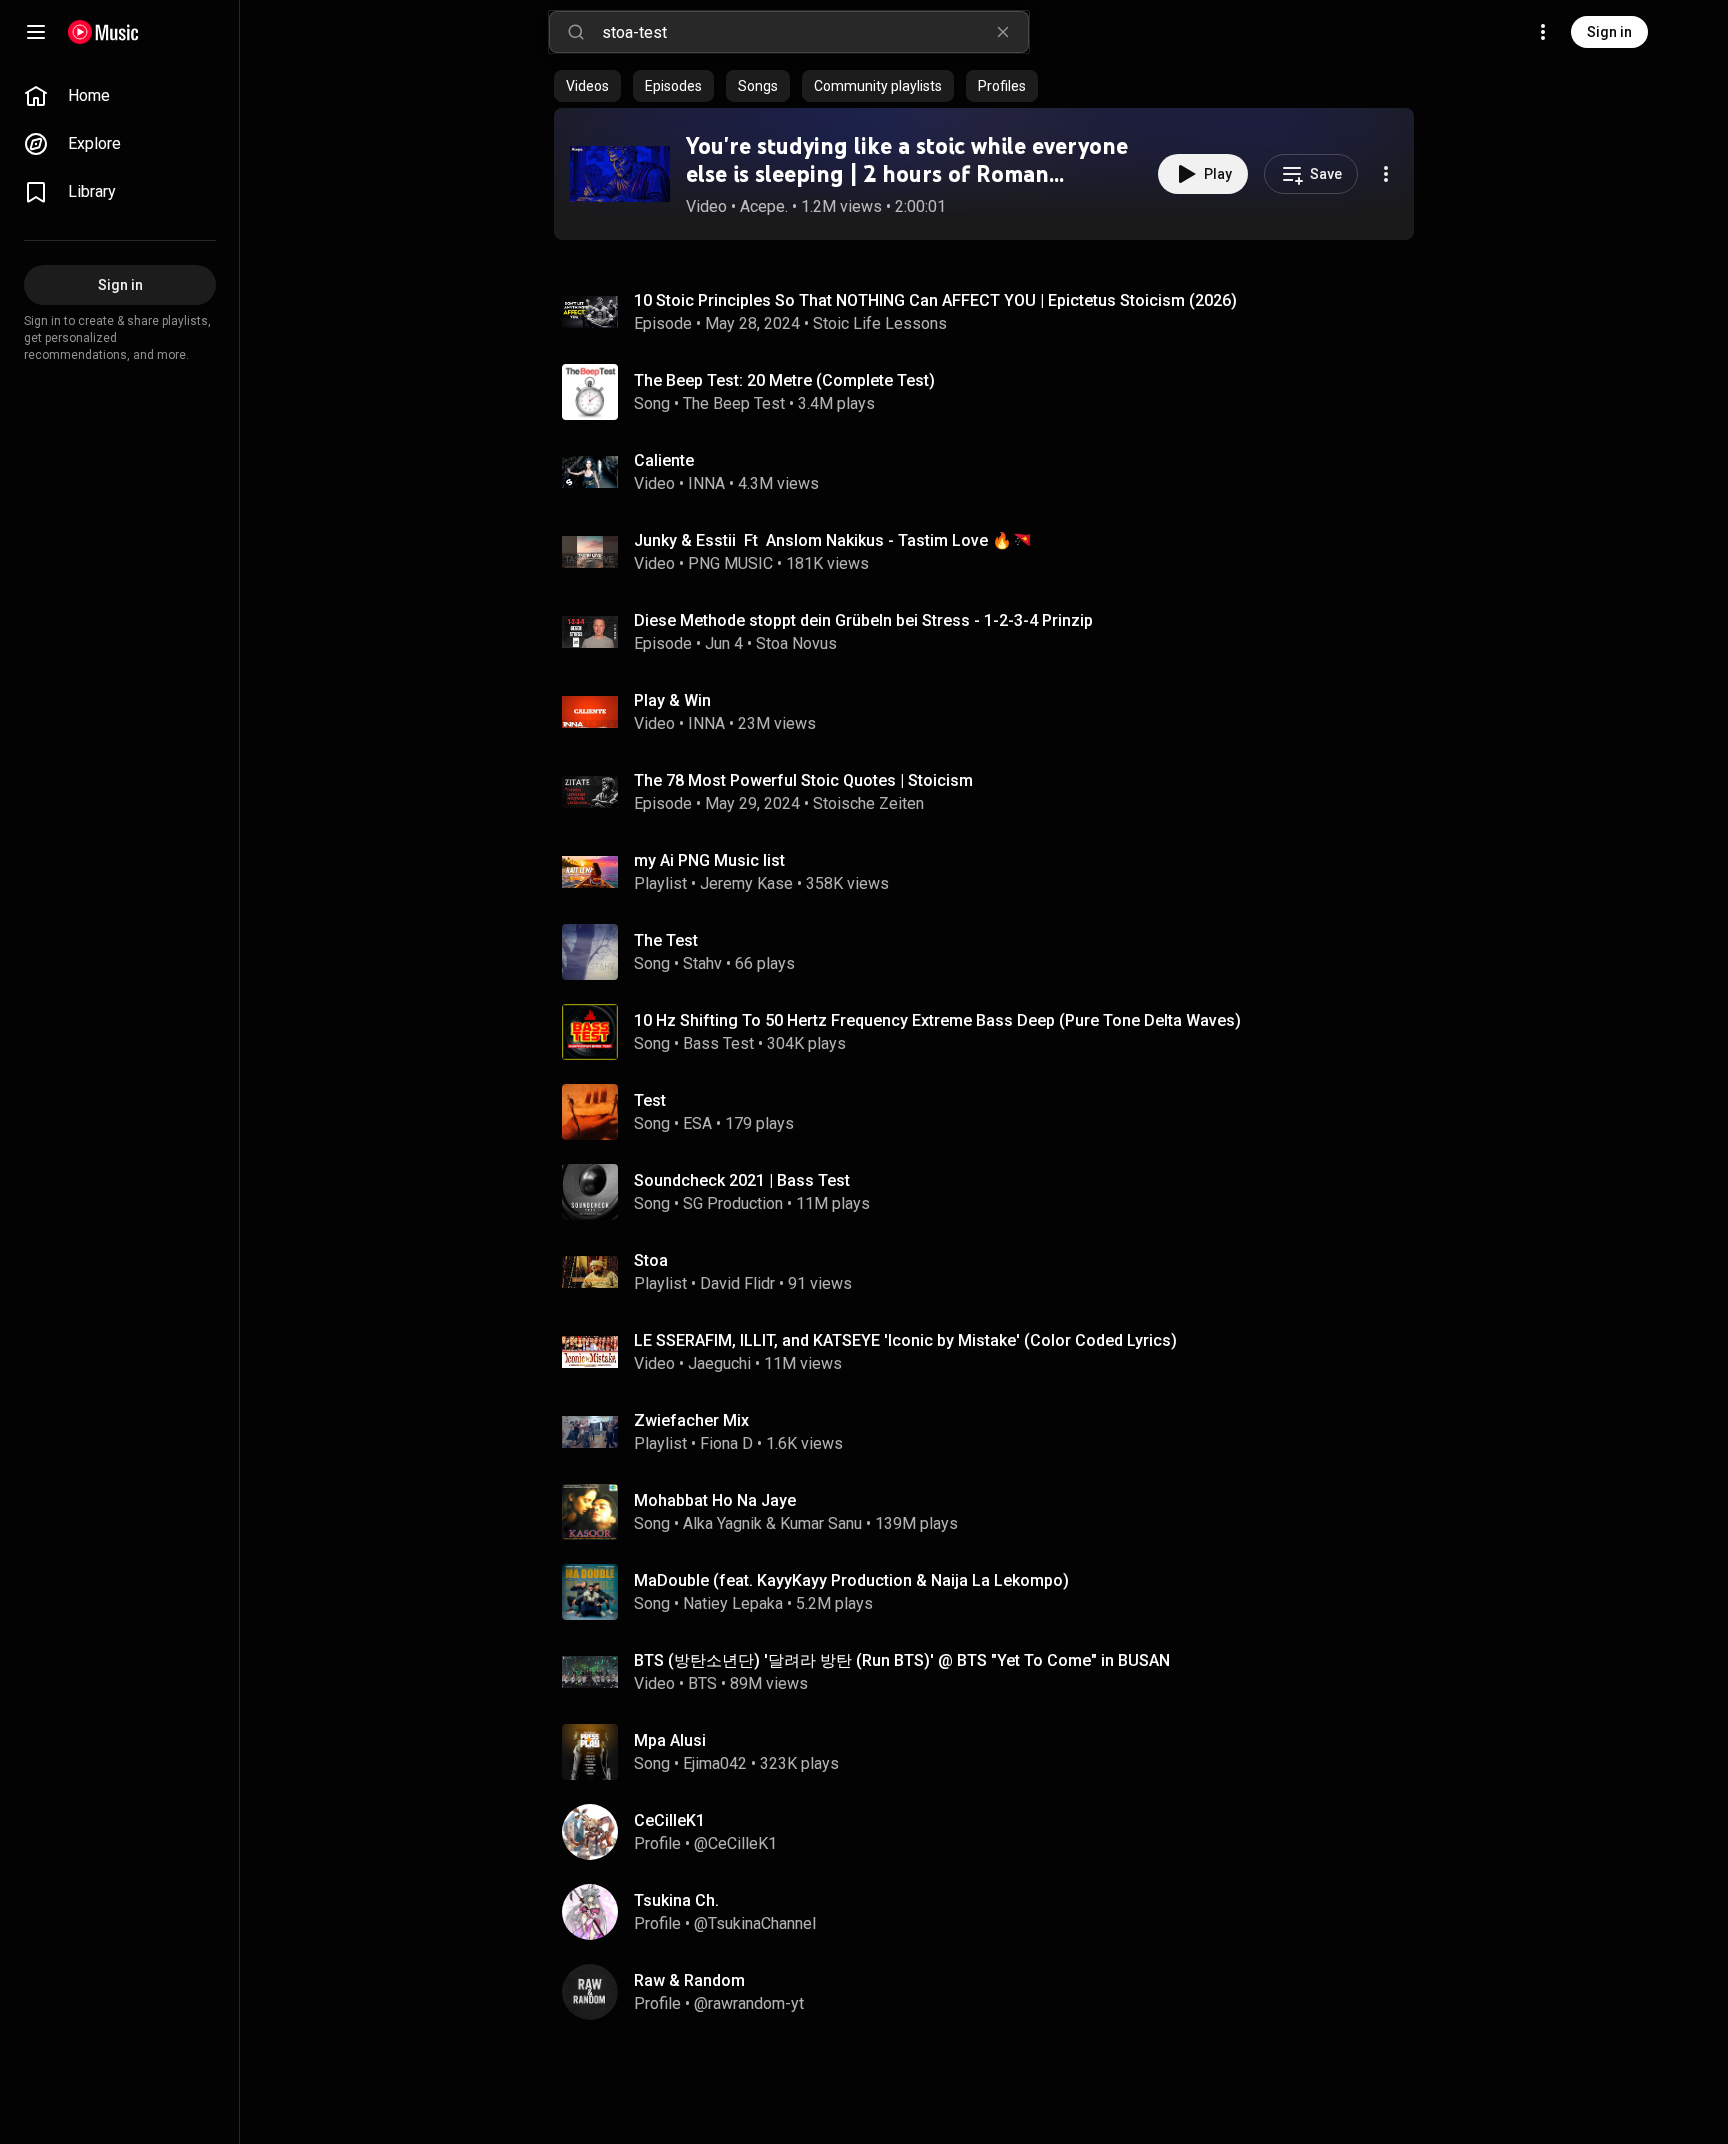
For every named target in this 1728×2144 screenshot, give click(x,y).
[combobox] (815, 32)
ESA (697, 1123)
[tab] (587, 86)
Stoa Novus (796, 643)
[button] (620, 174)
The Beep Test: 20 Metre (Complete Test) (784, 380)
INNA (706, 483)
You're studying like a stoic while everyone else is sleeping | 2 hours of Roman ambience (907, 174)
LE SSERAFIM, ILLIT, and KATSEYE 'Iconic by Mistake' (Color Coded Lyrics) (905, 1340)
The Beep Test (734, 403)
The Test (666, 940)
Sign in (1609, 32)
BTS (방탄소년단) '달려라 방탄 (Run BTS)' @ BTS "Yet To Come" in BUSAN (902, 1660)
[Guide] (36, 32)
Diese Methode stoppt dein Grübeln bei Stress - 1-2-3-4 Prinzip (863, 620)
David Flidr (737, 1283)
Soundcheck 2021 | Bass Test (742, 1180)
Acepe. (764, 206)
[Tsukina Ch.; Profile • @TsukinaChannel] (992, 1912)
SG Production (733, 1203)
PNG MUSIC (730, 563)
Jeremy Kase (746, 883)
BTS (702, 1683)
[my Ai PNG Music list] (992, 872)
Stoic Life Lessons (880, 323)
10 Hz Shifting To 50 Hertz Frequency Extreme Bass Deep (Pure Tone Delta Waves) (937, 1020)
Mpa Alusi (670, 1740)
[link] (120, 96)
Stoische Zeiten (868, 803)
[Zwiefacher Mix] (992, 1432)
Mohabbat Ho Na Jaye (715, 1500)
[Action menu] (1386, 174)
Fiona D (726, 1443)
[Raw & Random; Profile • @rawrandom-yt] (992, 1992)
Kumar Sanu (821, 1523)
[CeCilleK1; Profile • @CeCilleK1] (992, 1832)
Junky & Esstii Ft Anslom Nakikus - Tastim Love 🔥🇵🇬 (833, 540)
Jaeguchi (719, 1363)
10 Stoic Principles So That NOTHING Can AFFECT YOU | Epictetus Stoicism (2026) (935, 300)
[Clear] (1003, 32)
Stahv (702, 963)
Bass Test (718, 1043)
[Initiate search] (576, 32)
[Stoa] (992, 1272)
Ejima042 (715, 1763)
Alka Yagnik (722, 1523)
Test (650, 1100)
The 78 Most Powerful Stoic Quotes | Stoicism (803, 780)
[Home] (103, 32)
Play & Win (672, 700)
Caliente (664, 460)
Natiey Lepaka (733, 1603)
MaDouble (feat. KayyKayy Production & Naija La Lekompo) (851, 1580)
